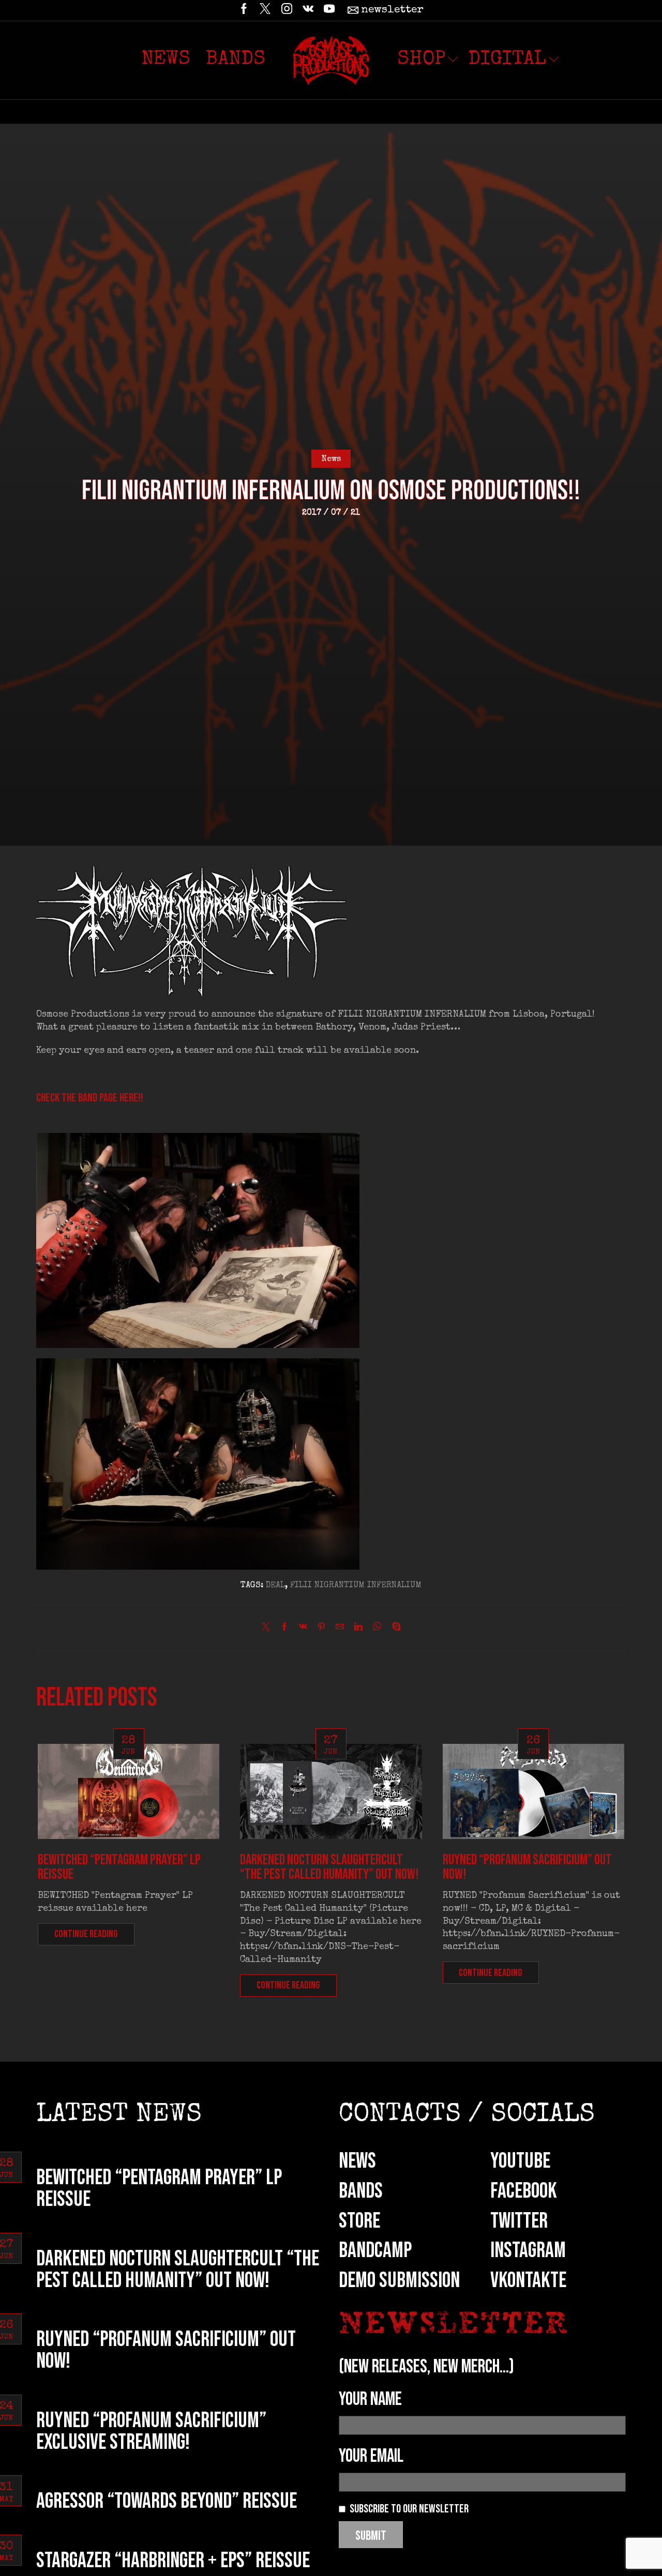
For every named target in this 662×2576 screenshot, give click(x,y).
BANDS (361, 2191)
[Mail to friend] (340, 1629)
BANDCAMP (375, 2251)
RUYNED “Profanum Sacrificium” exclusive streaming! (151, 2432)
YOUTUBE (520, 2161)
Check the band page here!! (90, 1098)
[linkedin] (358, 1629)
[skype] (394, 1629)
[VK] (308, 10)
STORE (359, 2221)
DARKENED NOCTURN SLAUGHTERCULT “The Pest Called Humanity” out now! (329, 1867)
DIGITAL (507, 60)
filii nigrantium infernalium (356, 1586)
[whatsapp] (377, 1629)
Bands (236, 60)
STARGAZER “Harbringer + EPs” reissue (173, 2561)
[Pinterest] (321, 1629)
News (166, 60)
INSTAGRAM (528, 2251)
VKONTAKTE (528, 2281)
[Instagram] (287, 10)
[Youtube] (329, 10)
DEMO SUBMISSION (399, 2281)
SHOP (421, 60)
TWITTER (519, 2221)
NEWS (357, 2161)
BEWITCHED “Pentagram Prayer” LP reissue (119, 1867)
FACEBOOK (524, 2191)
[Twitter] (265, 10)
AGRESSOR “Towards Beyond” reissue (167, 2501)
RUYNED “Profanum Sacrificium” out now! (527, 1867)
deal (275, 1586)
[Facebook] (244, 10)
